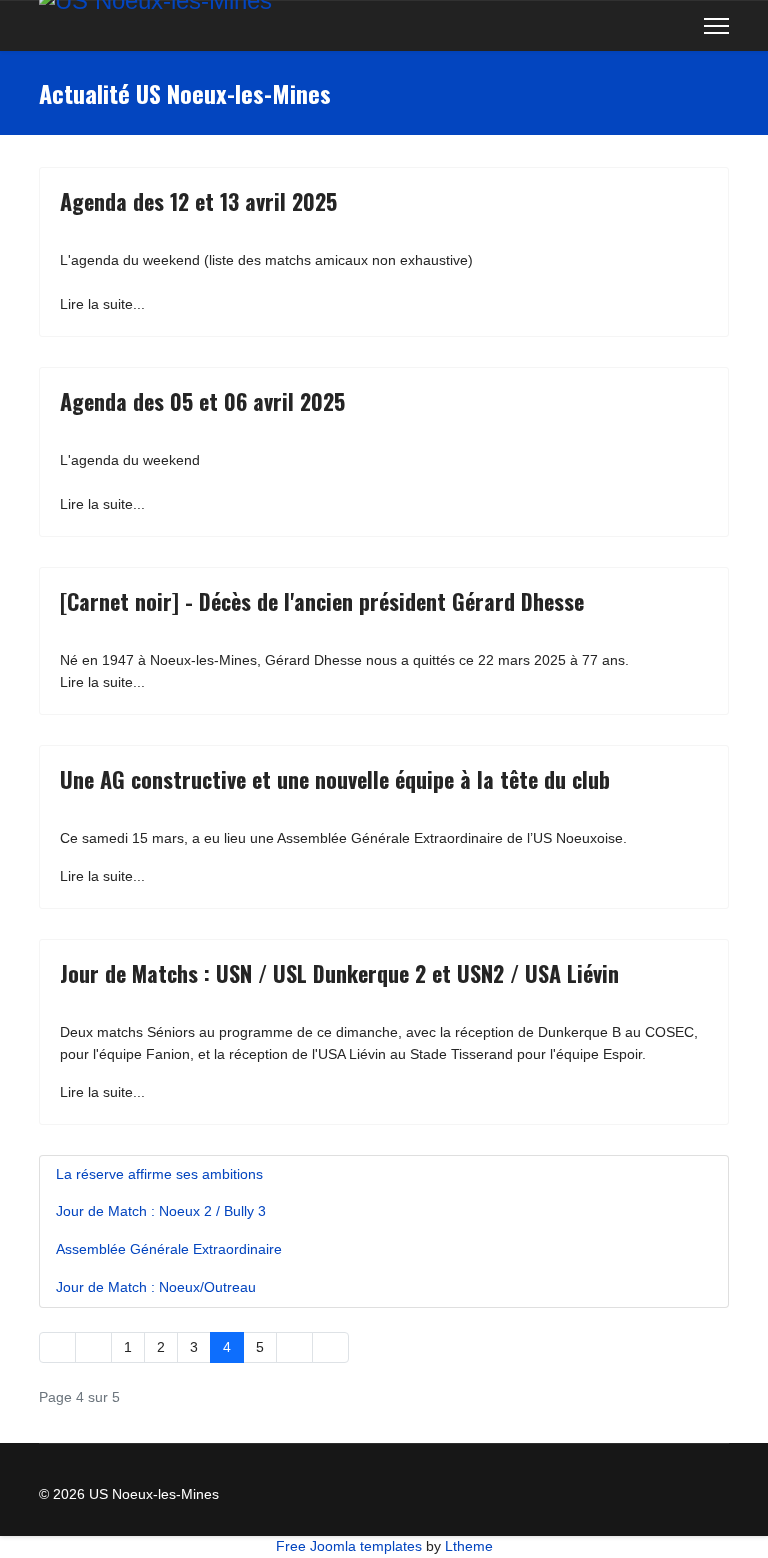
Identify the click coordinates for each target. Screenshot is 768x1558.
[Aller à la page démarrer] (57, 1348)
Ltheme (469, 1546)
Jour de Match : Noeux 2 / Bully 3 (161, 1211)
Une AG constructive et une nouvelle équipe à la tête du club (335, 779)
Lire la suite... (102, 304)
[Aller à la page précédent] (93, 1348)
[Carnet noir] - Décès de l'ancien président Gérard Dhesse (322, 601)
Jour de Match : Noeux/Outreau (156, 1287)
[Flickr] (678, 25)
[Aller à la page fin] (330, 1348)
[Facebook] (647, 25)
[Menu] (716, 26)
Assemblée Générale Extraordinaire (169, 1249)
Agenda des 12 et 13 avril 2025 (198, 201)
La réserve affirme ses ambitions (159, 1174)
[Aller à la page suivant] (294, 1348)
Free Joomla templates (349, 1546)
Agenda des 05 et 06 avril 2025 (202, 401)
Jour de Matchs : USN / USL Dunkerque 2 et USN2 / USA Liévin (339, 973)
